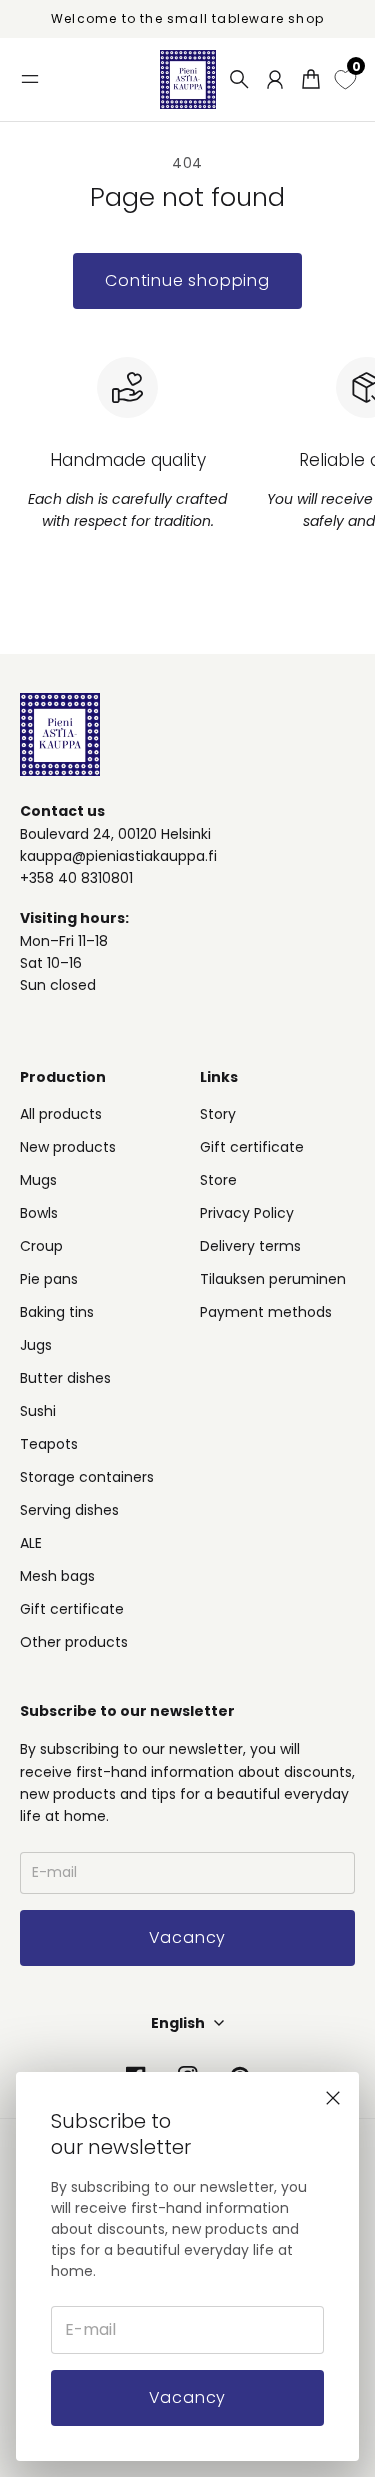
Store (218, 1180)
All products (61, 1114)
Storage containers (87, 1477)
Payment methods (266, 1312)
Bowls (39, 1213)
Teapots (49, 1444)
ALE (31, 1543)
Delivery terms (250, 1246)
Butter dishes (65, 1378)
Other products (74, 1642)
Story (218, 1114)
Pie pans (49, 1279)
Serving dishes (69, 1510)
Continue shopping (187, 280)
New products (68, 1147)
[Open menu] (30, 79)
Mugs (38, 1180)
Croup (41, 1246)
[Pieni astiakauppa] (188, 79)
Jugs (36, 1345)
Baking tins (57, 1312)
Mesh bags (57, 1576)
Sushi (38, 1411)
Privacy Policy (247, 1213)
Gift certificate (72, 1609)
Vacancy (188, 2397)
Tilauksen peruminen (273, 1279)
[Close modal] (333, 2098)
